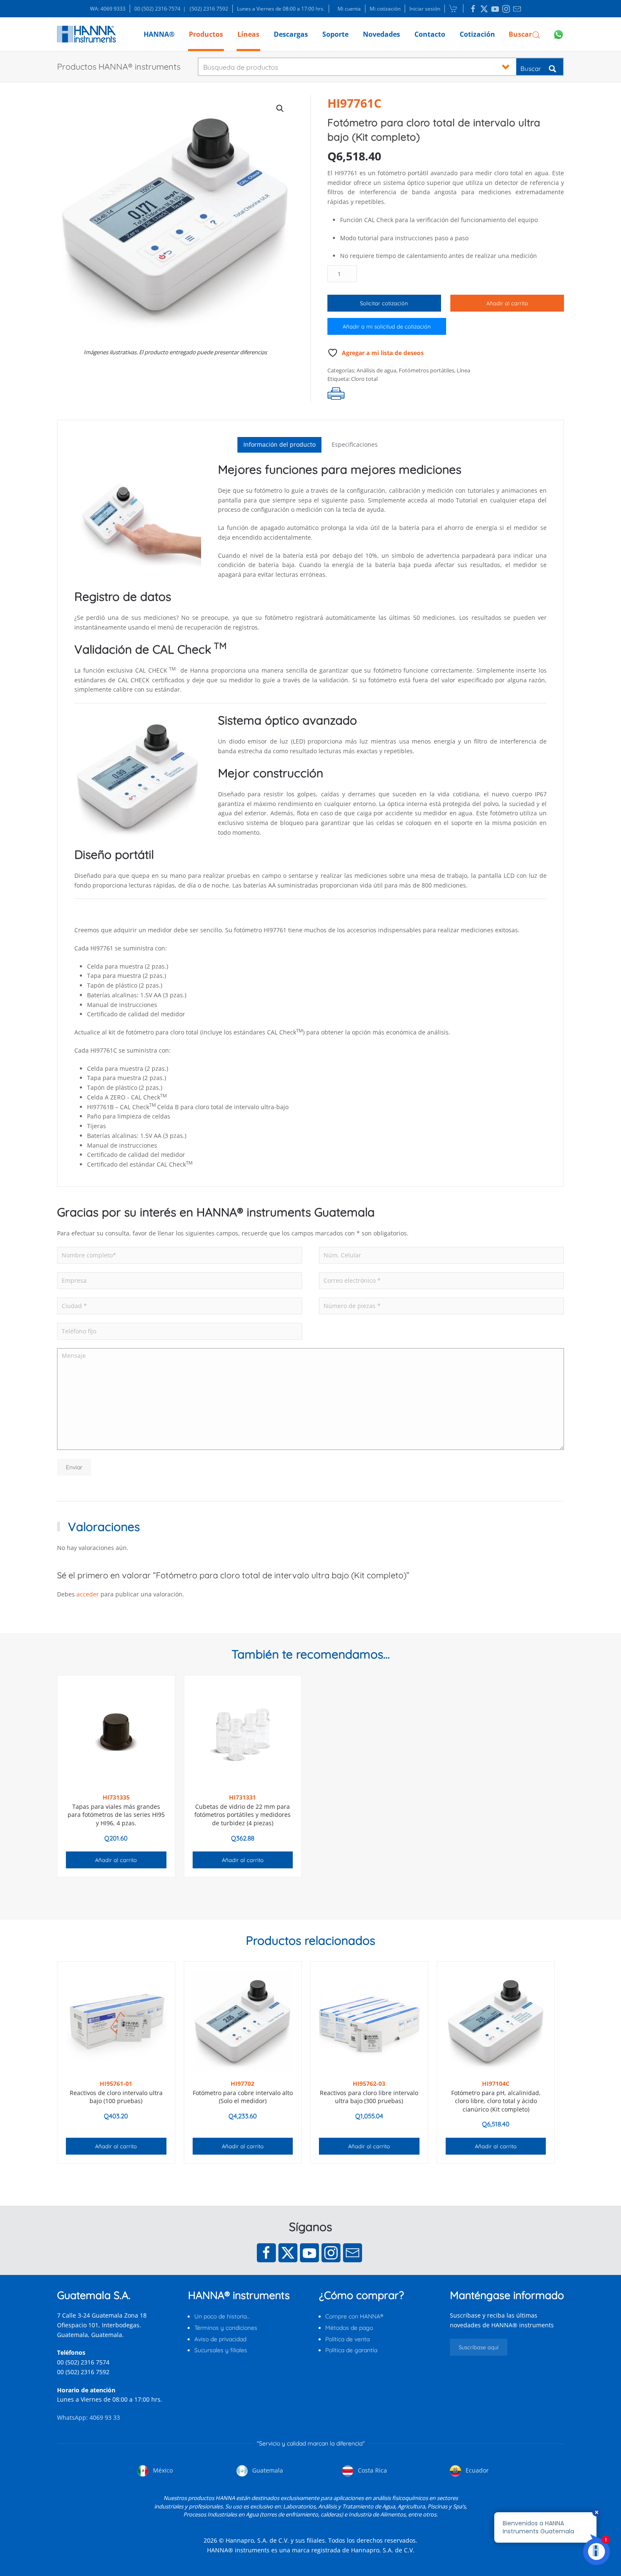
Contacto (430, 34)
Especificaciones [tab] (355, 444)
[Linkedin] (473, 9)
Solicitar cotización (384, 303)
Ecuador (476, 2470)
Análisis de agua (376, 370)
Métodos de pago (349, 2328)
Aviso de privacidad (220, 2339)
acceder (88, 1594)
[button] (524, 34)
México (162, 2470)
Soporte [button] (335, 34)
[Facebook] (266, 2253)
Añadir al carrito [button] (116, 1860)
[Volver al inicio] (86, 34)
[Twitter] (288, 2253)
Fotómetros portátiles (426, 370)
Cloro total (364, 379)
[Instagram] (331, 2253)
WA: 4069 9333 (108, 9)
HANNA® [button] (159, 34)
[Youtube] (309, 2253)
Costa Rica (372, 2470)
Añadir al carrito (507, 303)
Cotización (477, 34)
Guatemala (267, 2470)
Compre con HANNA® (354, 2316)
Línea (463, 370)
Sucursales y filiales (221, 2350)
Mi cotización (385, 9)
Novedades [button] (381, 34)
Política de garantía (351, 2350)
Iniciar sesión (425, 9)
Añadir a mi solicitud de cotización (387, 326)
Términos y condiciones (226, 2328)
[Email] (353, 2253)
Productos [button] (206, 34)
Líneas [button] (248, 34)
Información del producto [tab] (279, 444)
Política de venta (347, 2339)
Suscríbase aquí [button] (479, 2347)
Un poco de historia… (222, 2316)
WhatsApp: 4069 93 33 (89, 2417)
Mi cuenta (349, 9)
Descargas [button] (291, 34)
